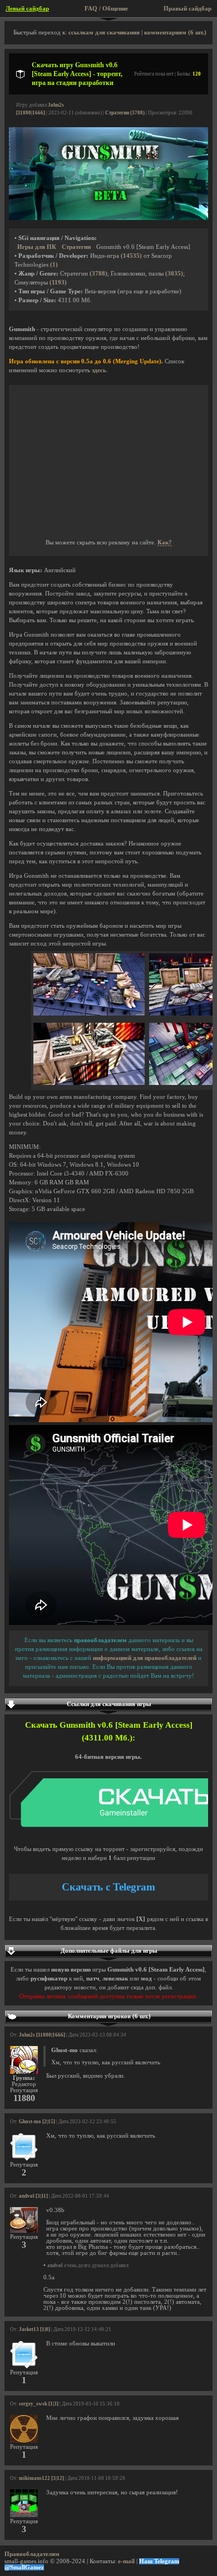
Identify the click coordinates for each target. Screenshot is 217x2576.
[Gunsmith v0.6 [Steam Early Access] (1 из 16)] (89, 1014)
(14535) (131, 256)
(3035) (174, 274)
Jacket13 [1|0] (34, 2329)
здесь (99, 370)
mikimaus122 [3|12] (41, 2478)
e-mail (126, 2561)
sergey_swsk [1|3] (39, 2404)
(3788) (98, 274)
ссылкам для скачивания (104, 32)
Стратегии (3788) (125, 113)
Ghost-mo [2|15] (37, 2122)
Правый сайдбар (188, 9)
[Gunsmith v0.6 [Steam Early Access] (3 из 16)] (89, 1083)
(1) (54, 265)
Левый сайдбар (27, 9)
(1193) (58, 282)
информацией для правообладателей (145, 1658)
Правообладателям (32, 2554)
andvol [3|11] (33, 2196)
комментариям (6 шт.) (175, 32)
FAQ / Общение (106, 9)
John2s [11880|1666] (42, 2035)
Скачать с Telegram (108, 1887)
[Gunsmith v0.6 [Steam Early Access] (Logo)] (108, 218)
